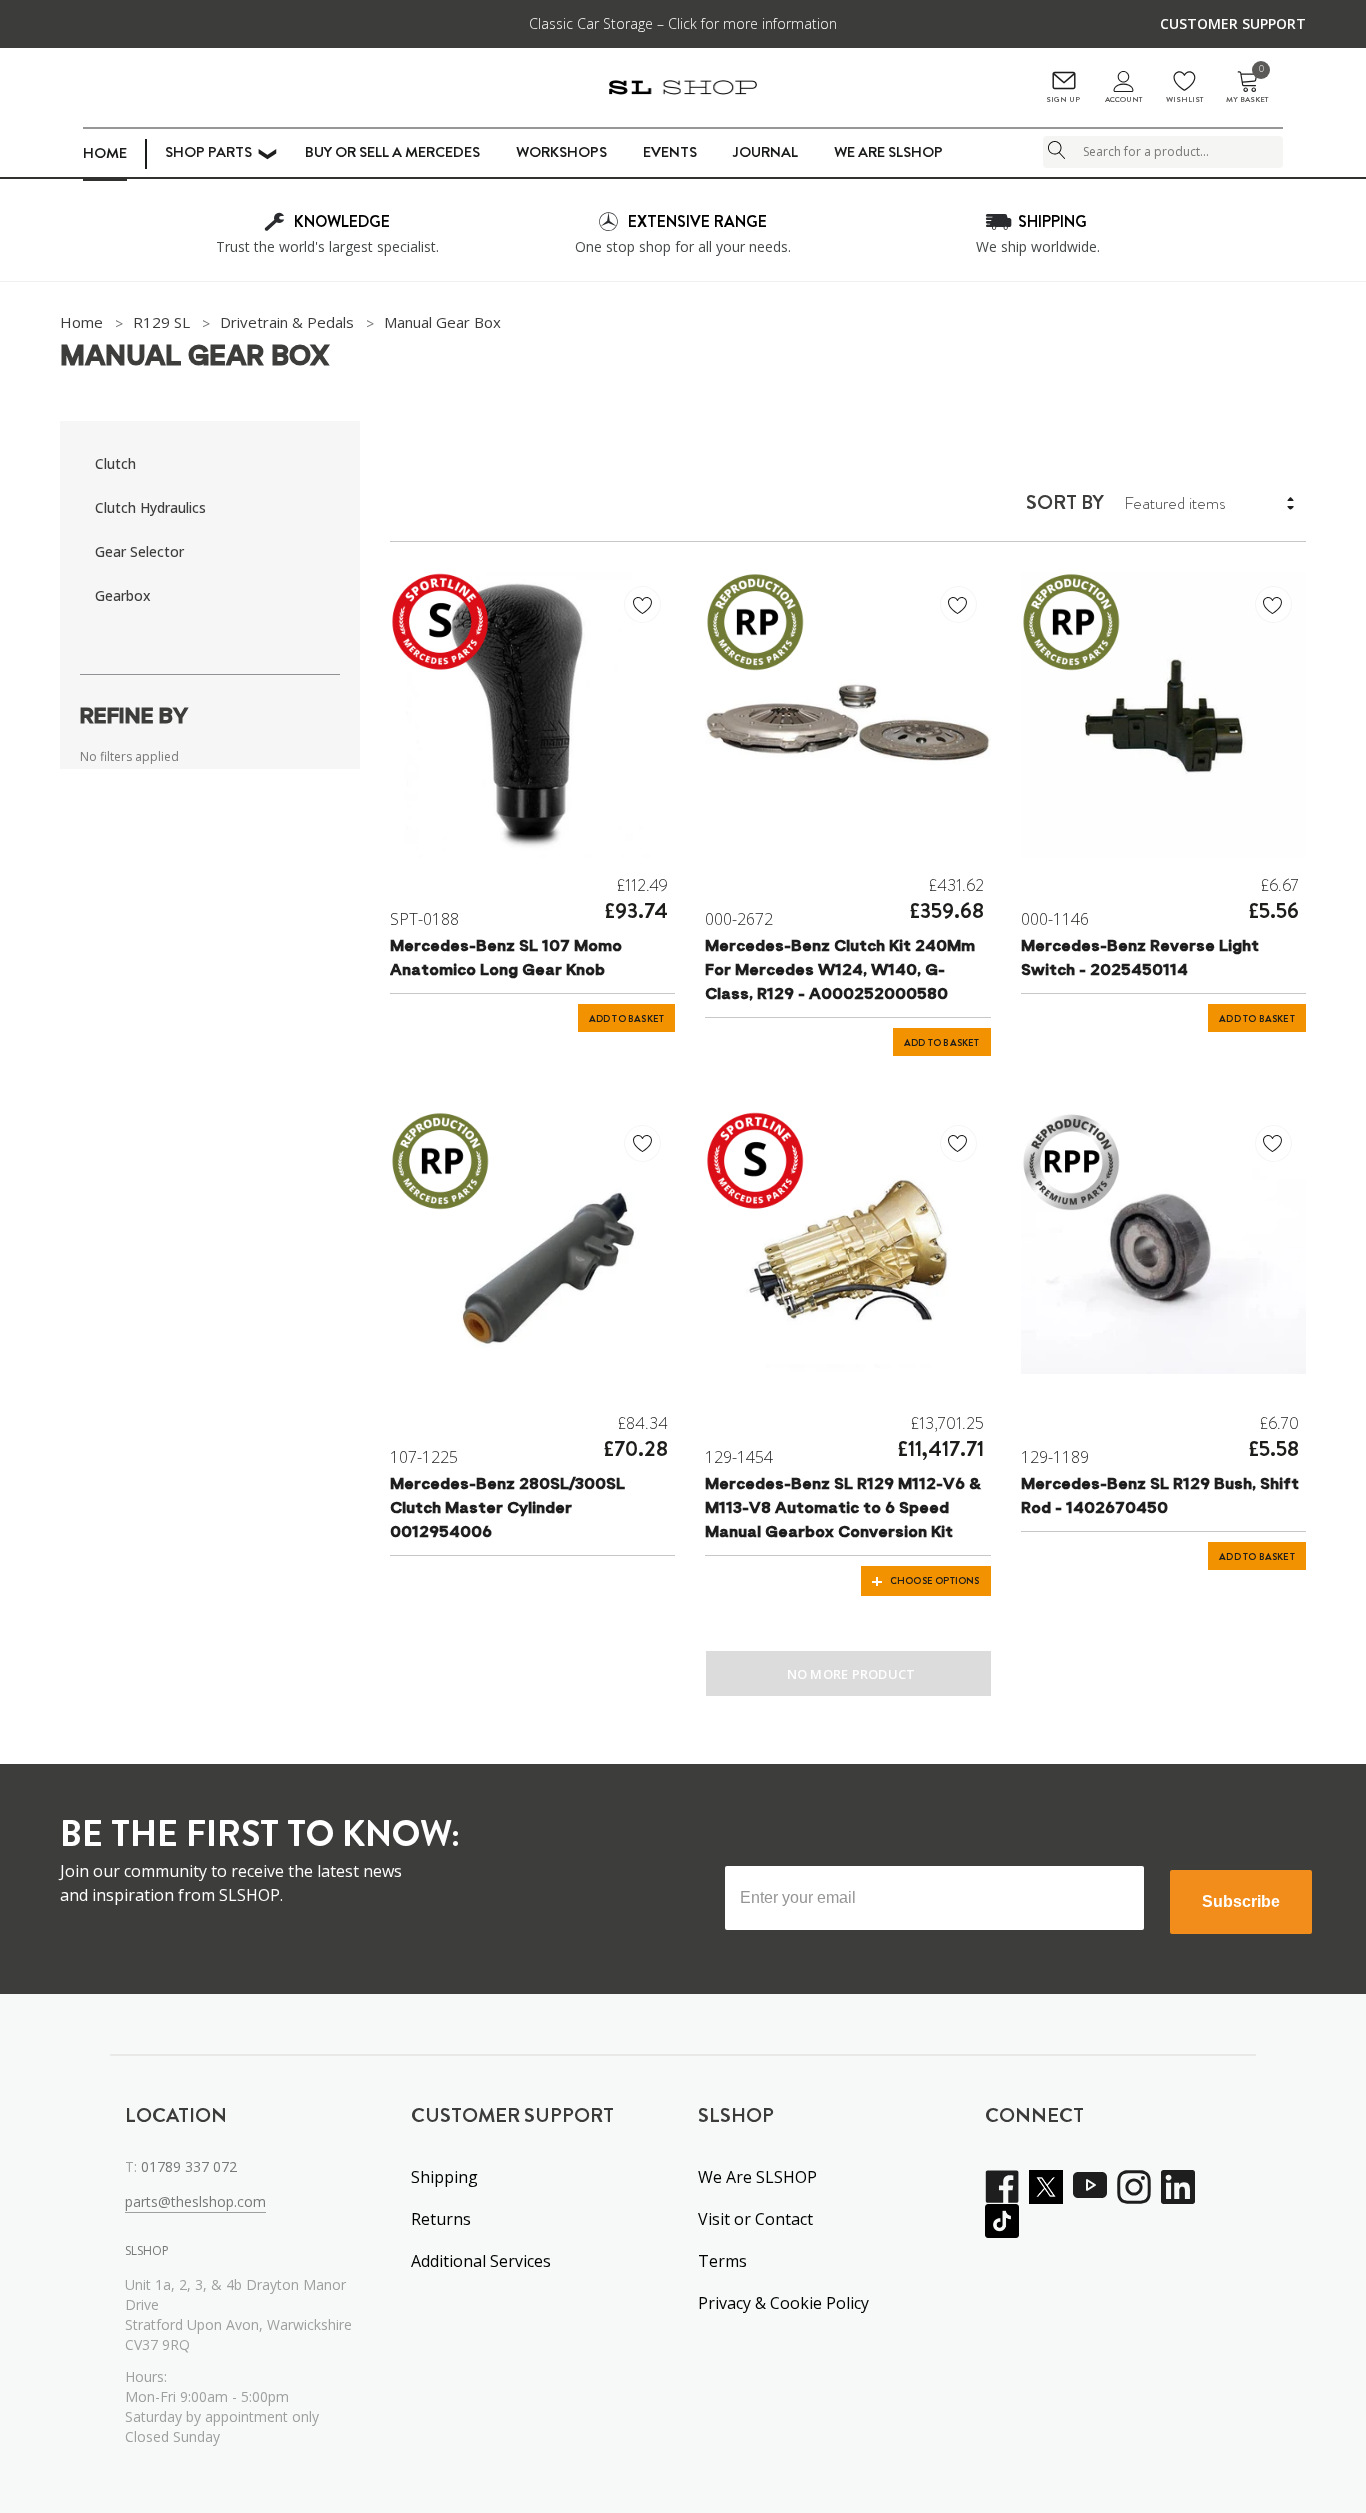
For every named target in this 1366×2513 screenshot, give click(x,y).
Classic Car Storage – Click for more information (683, 23)
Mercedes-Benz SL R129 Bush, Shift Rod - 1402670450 (1160, 1497)
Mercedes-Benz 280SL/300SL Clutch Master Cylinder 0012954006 (507, 1509)
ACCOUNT (1123, 99)
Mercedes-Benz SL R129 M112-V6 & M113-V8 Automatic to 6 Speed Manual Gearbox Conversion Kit (843, 1509)
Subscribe (1241, 1901)
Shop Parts (208, 152)
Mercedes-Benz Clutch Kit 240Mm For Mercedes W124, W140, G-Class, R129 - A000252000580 (840, 971)
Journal (765, 152)
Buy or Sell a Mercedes (392, 152)
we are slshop (888, 152)
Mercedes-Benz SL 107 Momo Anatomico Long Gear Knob (506, 959)
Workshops (561, 152)
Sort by (1065, 503)
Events (670, 152)
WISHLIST (1184, 99)
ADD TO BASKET (627, 1019)
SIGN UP (1063, 99)
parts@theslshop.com (195, 2201)
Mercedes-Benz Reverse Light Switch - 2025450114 (1140, 959)
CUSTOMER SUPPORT (1233, 23)
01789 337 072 (189, 2166)
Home (105, 153)
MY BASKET (1247, 87)
